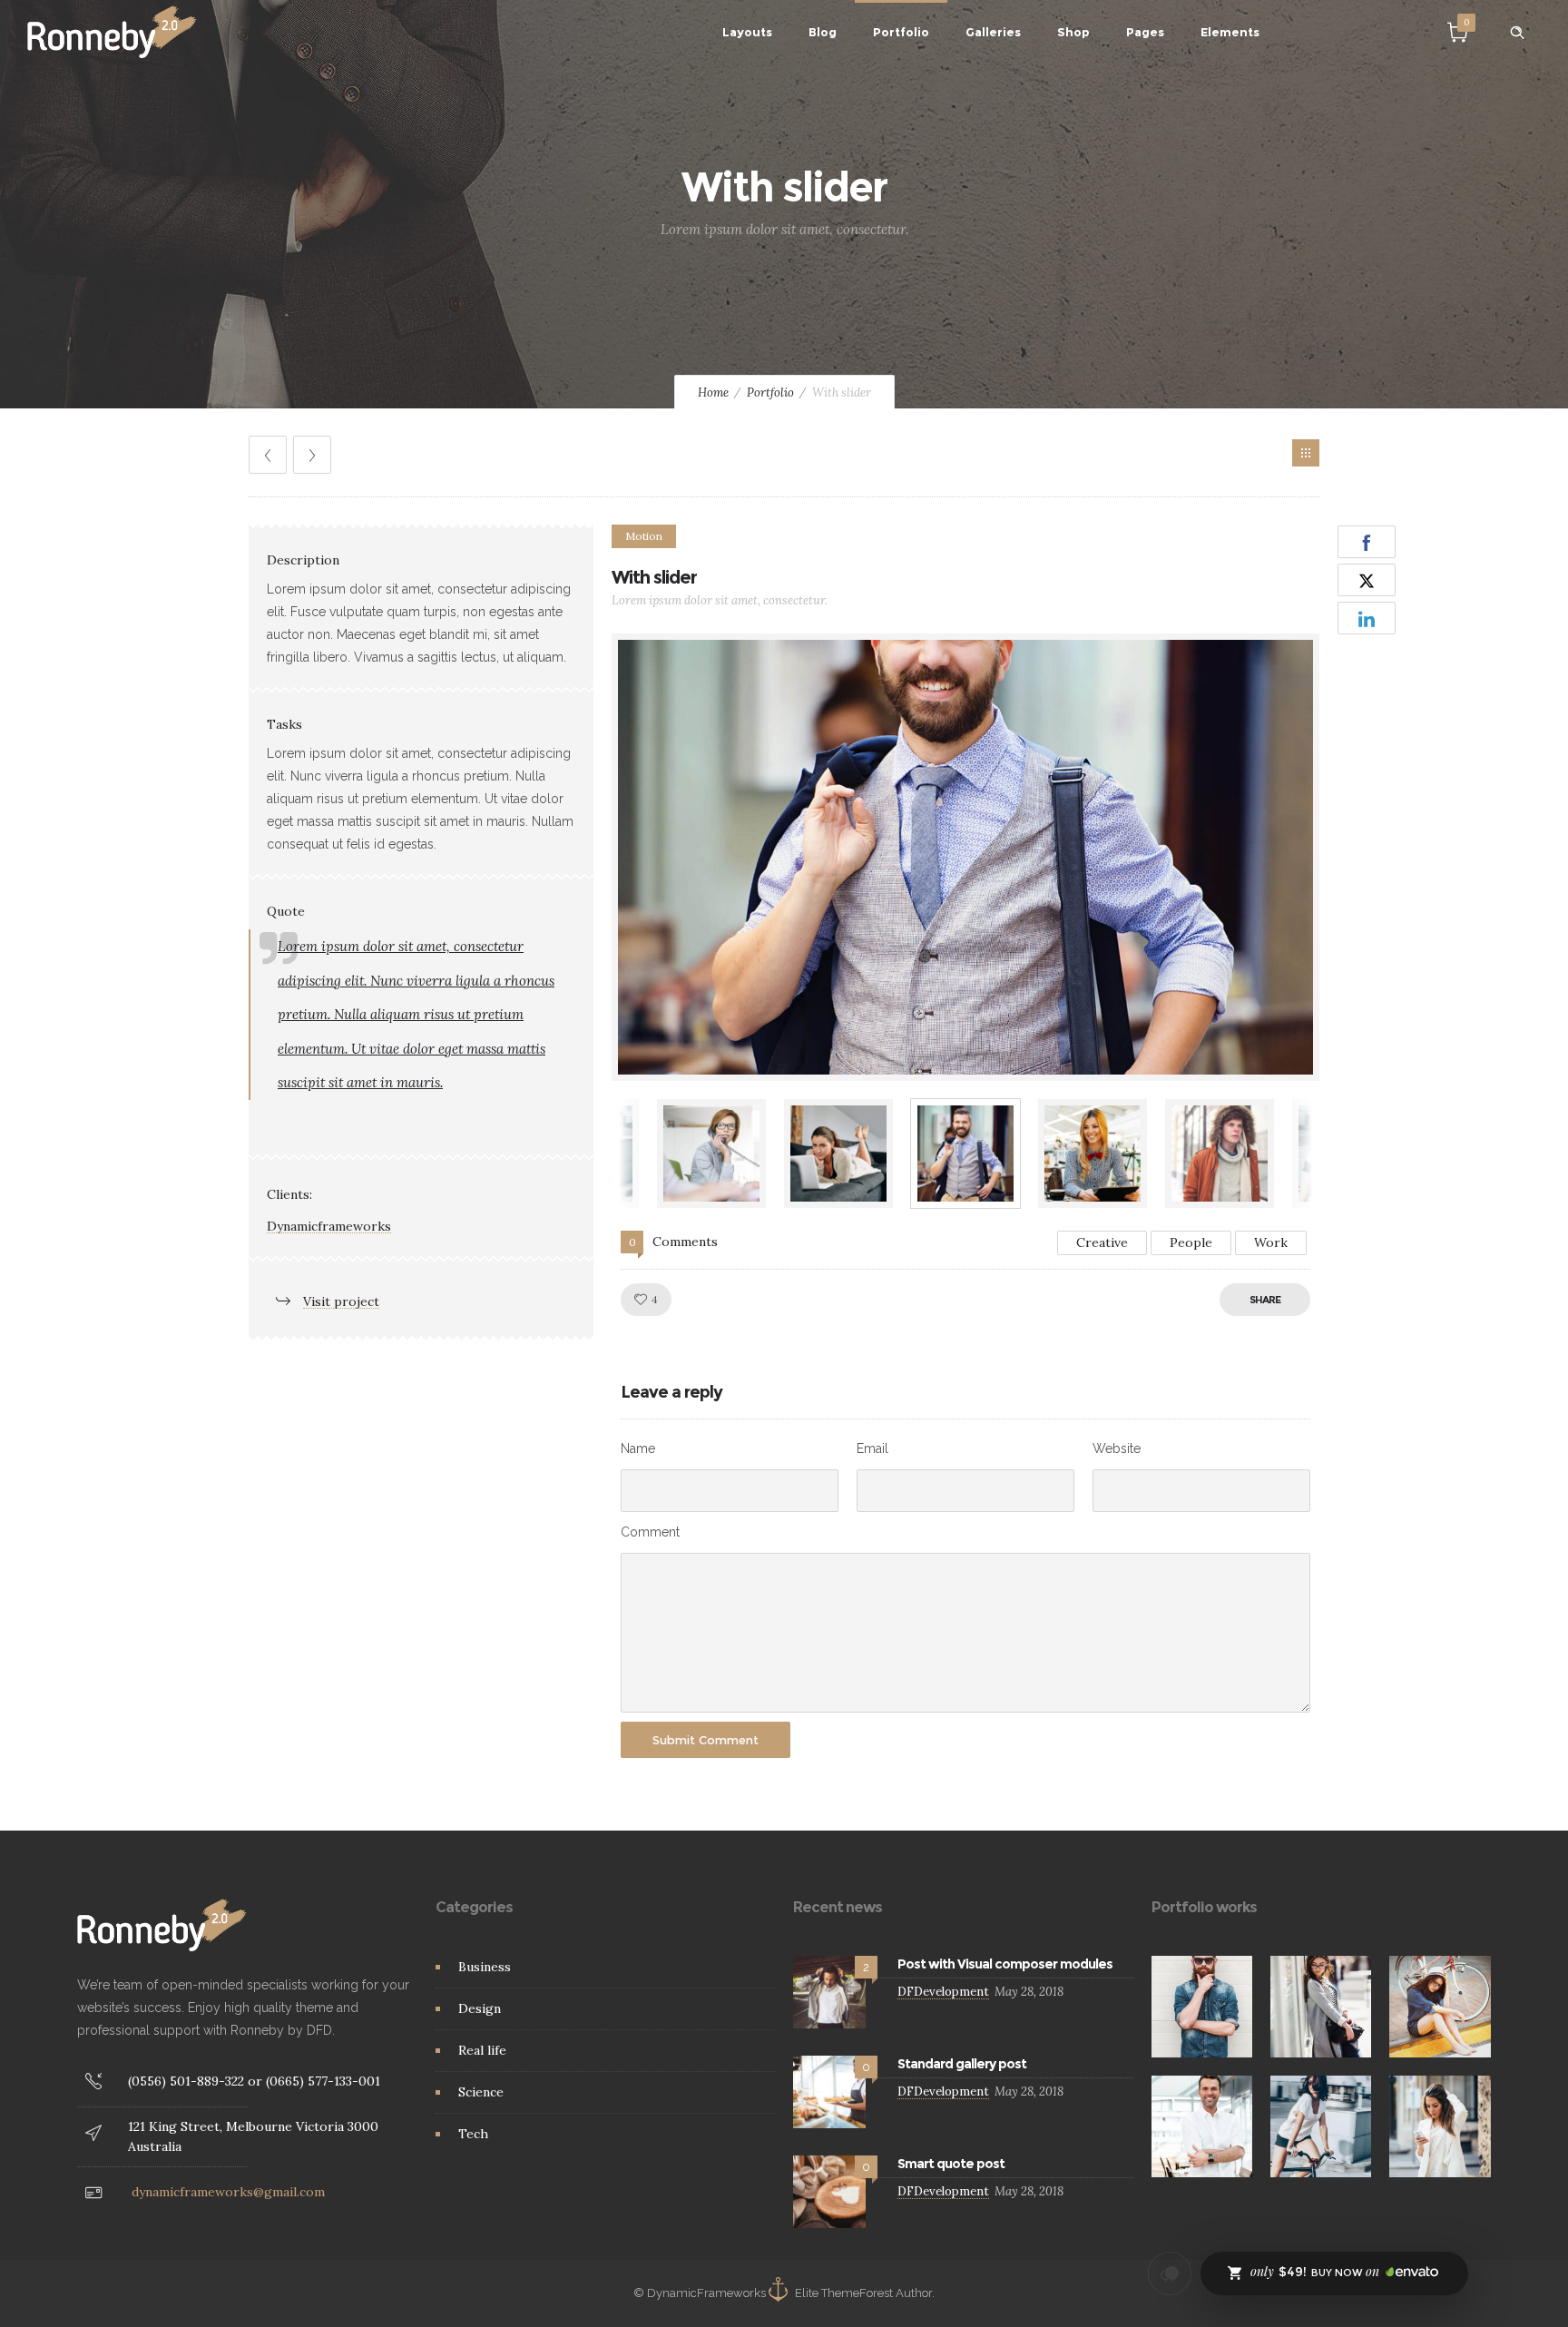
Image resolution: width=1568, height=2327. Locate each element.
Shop (1073, 32)
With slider (654, 577)
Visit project (341, 1301)
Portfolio (901, 32)
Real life (482, 2050)
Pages (1145, 32)
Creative (1102, 1242)
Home (713, 393)
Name (638, 1448)
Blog (823, 32)
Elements (1230, 32)
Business (485, 1967)
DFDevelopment (943, 1992)
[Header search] (1517, 33)
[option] (965, 857)
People (1191, 1242)
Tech (473, 2134)
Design (480, 2008)
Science (481, 2092)
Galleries (993, 32)
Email (872, 1448)
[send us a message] (1170, 2273)
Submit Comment (706, 1740)
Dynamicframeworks (329, 1226)
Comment (650, 1532)
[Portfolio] (1306, 453)
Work (1271, 1242)
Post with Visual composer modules (1005, 1964)
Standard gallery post (962, 2064)
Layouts (747, 32)
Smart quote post (951, 2164)
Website (1117, 1448)
